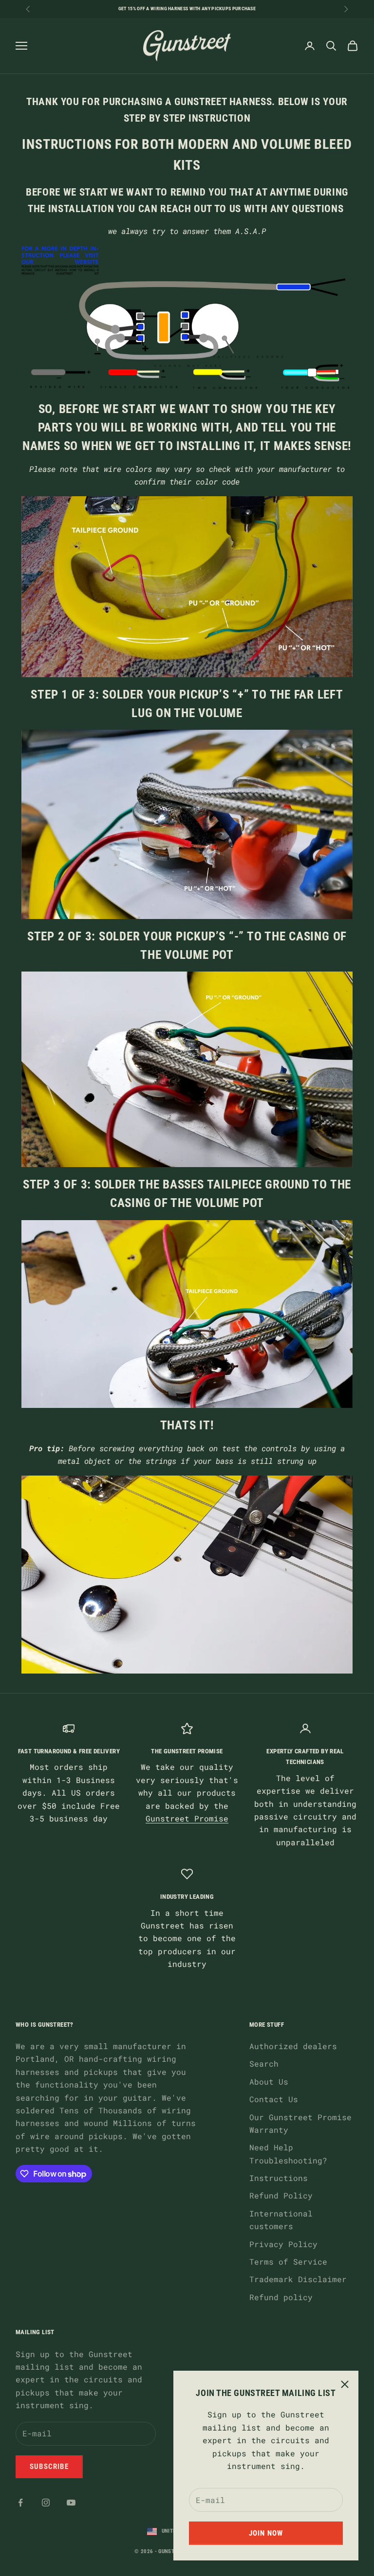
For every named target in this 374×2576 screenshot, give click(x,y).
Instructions (279, 2178)
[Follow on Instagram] (46, 2503)
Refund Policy (281, 2195)
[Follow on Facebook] (20, 2503)
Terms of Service (288, 2261)
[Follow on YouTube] (71, 2503)
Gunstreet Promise (187, 1818)
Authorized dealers (293, 2046)
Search (264, 2063)
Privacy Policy (283, 2244)
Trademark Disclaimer (298, 2279)
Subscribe (49, 2467)
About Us (269, 2081)
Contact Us (274, 2099)
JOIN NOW (266, 2533)
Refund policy (281, 2297)
